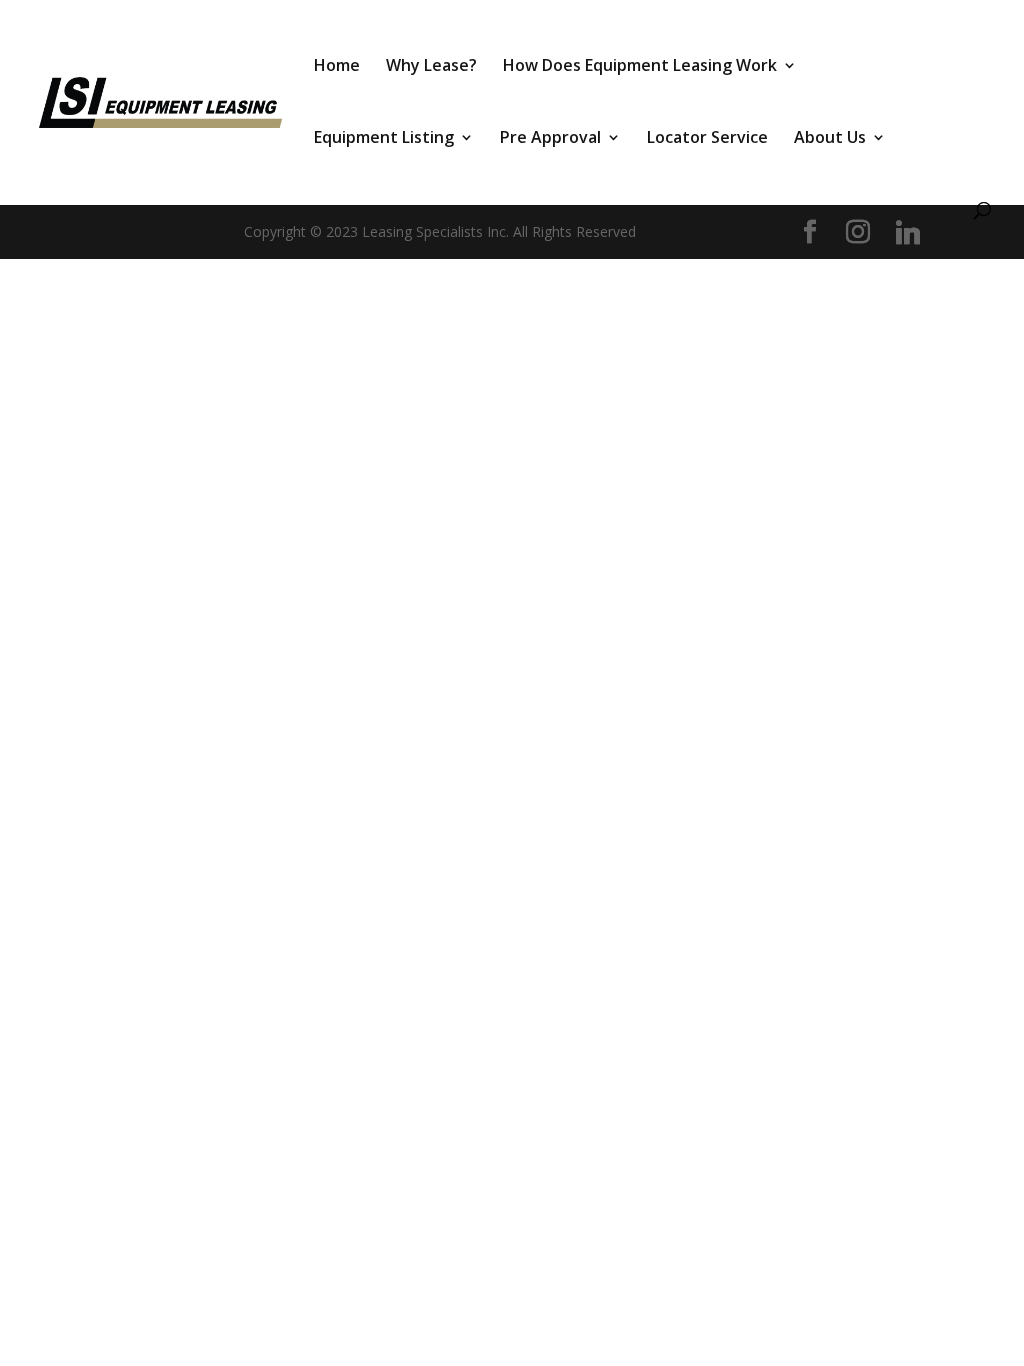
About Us (830, 139)
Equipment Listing (384, 139)
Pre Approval (550, 139)
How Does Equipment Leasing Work (640, 67)
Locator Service (707, 139)
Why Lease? (431, 67)
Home (337, 67)
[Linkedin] (908, 233)
